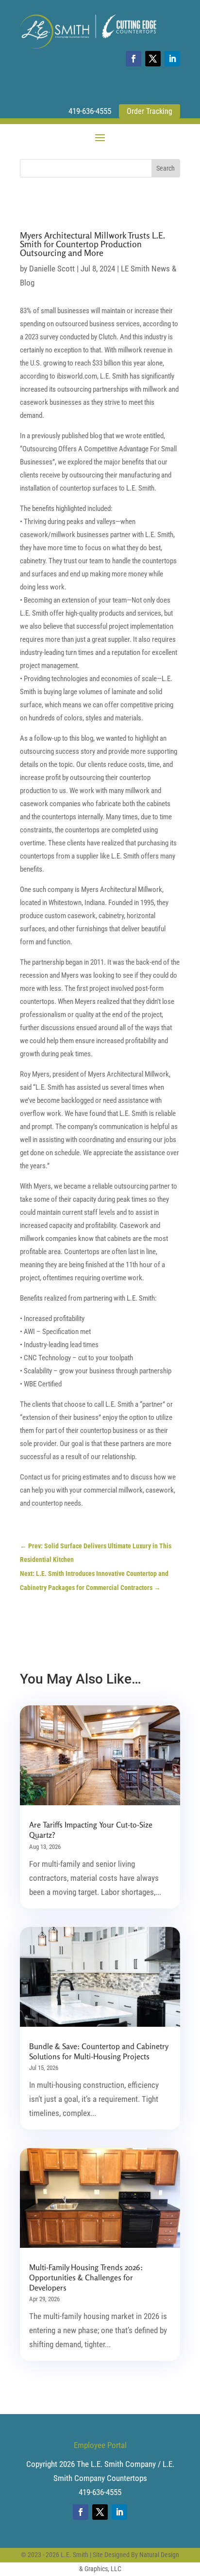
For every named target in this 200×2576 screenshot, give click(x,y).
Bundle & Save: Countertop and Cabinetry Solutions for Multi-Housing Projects (99, 2051)
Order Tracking (150, 111)
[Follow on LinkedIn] (172, 59)
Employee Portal (100, 2445)
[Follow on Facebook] (133, 59)
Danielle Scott (52, 269)
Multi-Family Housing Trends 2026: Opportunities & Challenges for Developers (86, 2277)
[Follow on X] (153, 59)
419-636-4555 (90, 111)
